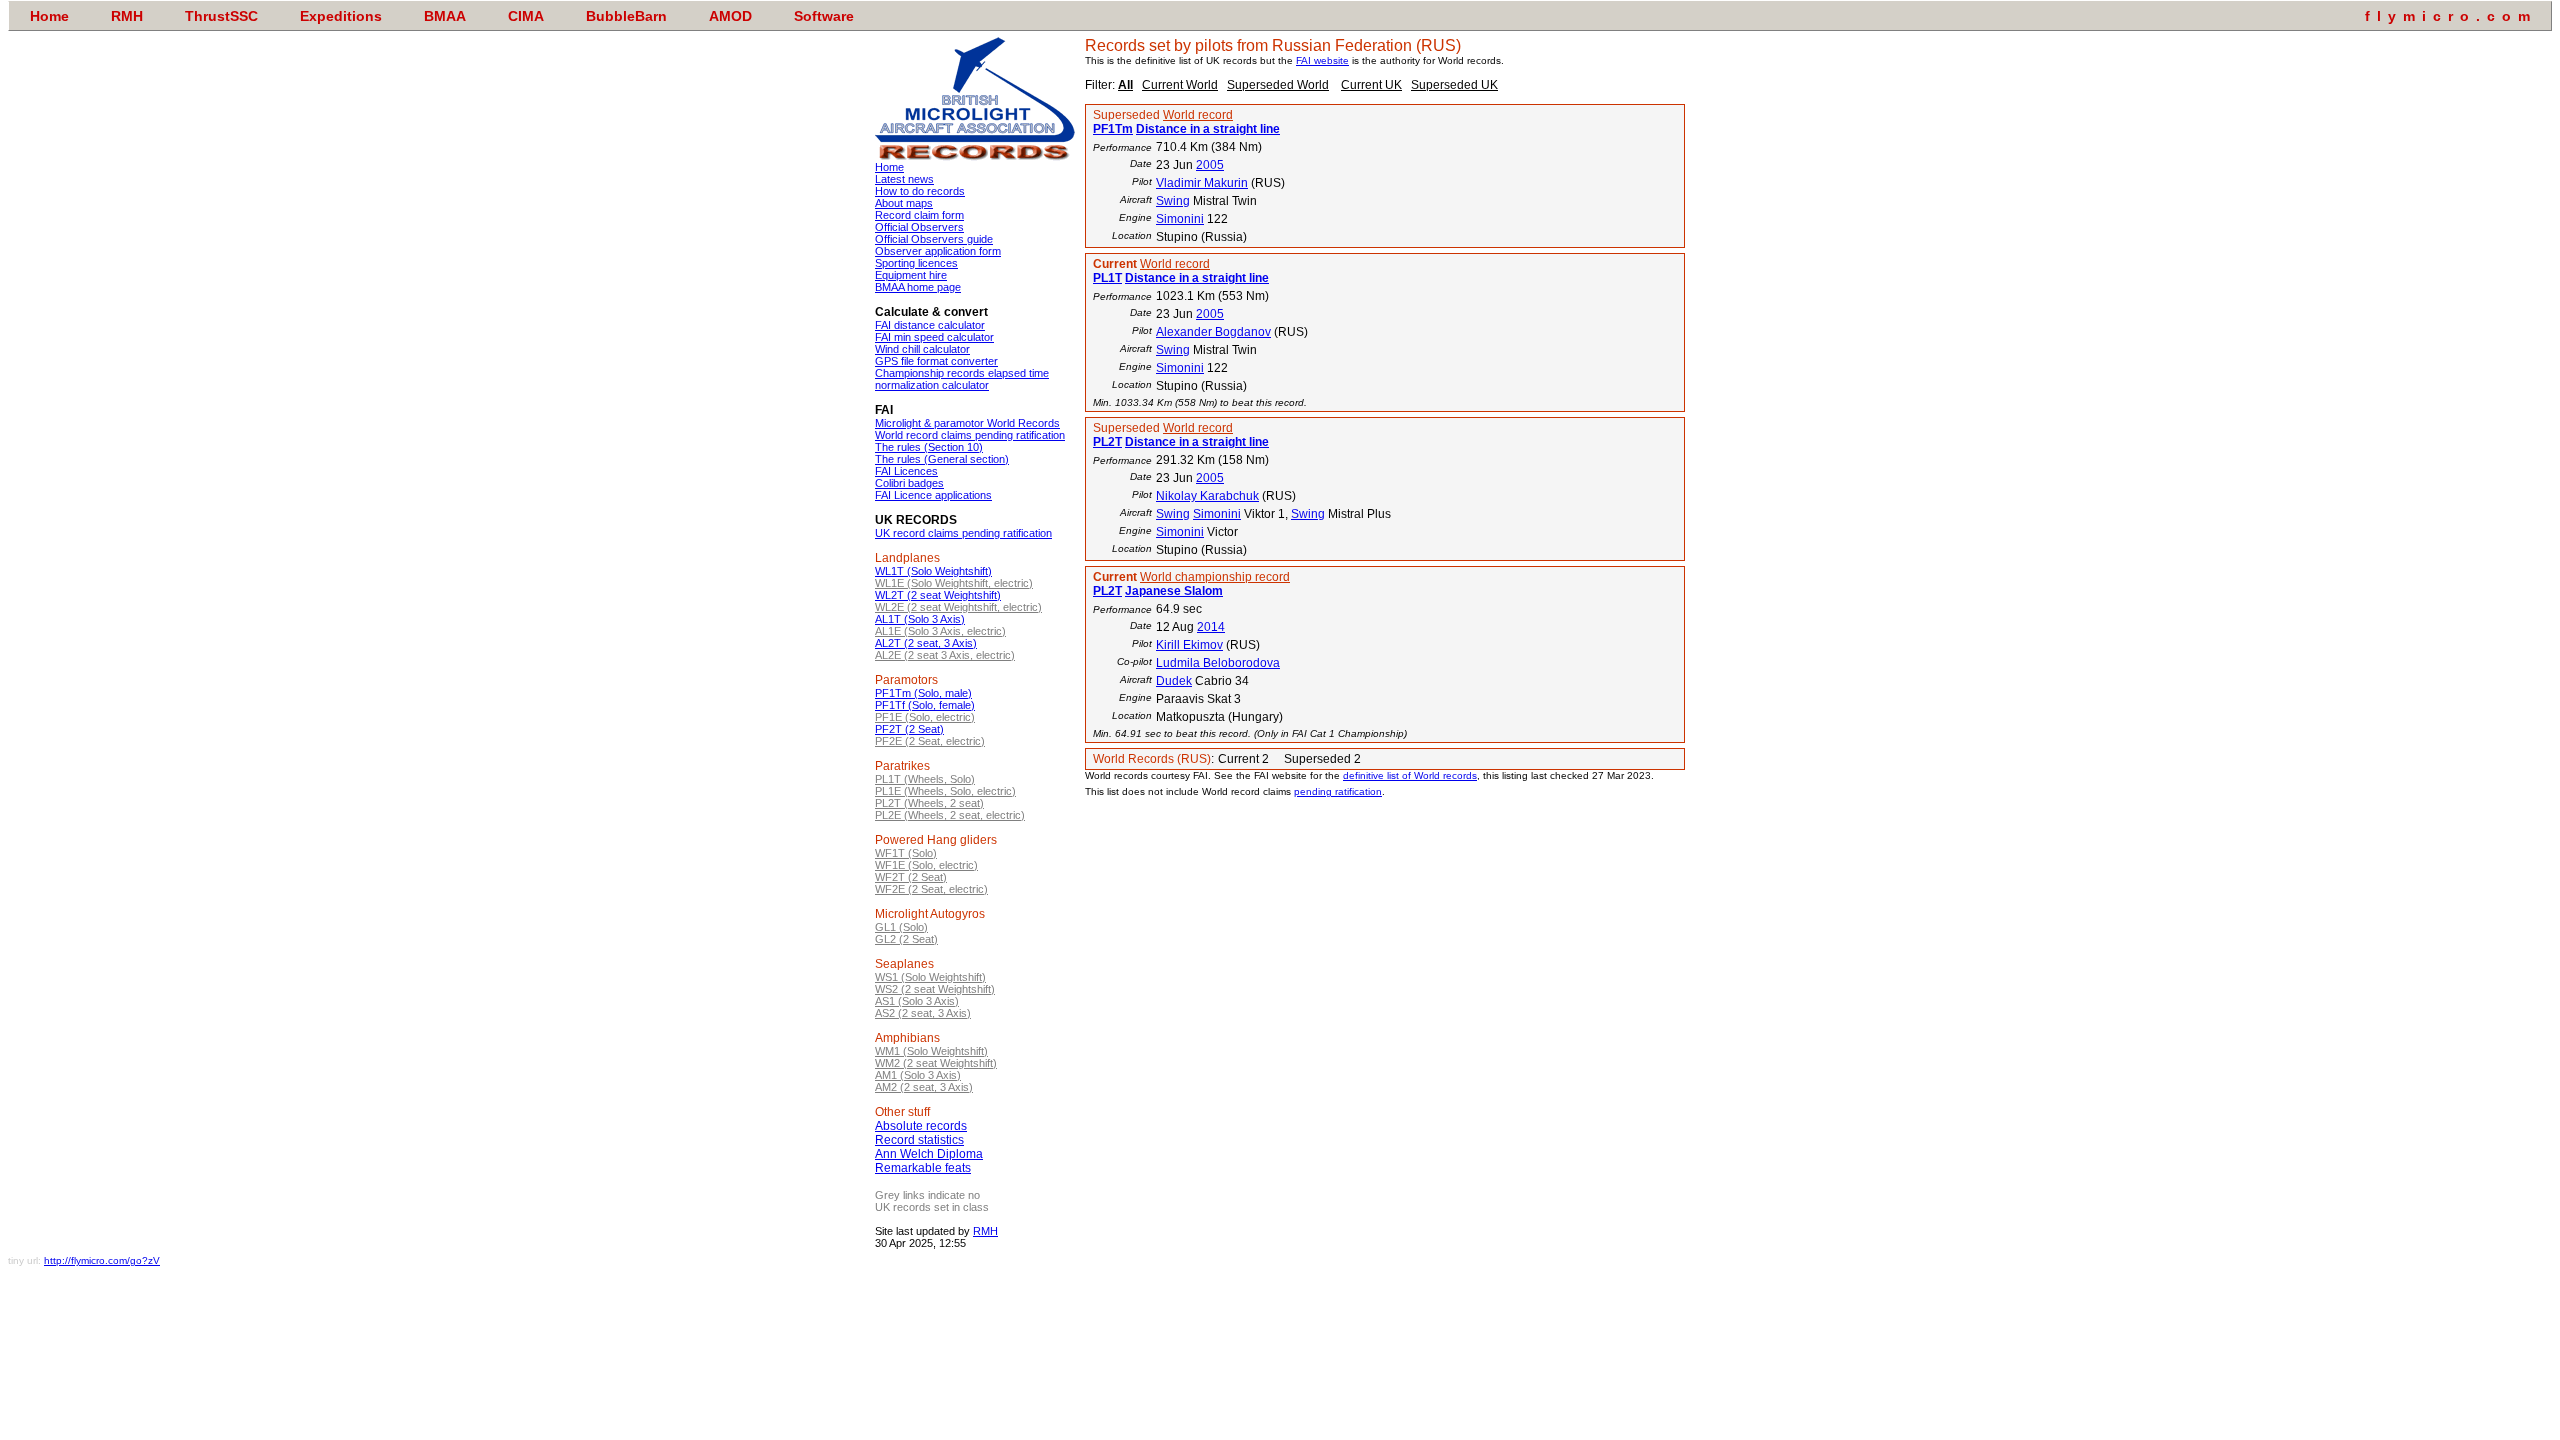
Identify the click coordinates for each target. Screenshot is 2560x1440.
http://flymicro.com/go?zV (102, 1260)
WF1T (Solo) (906, 853)
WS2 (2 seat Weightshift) (935, 989)
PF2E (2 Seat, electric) (930, 741)
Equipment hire (911, 275)
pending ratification (1338, 791)
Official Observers (919, 227)
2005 (1210, 165)
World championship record (1215, 577)
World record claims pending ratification (970, 435)
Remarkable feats (923, 1168)
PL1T (1107, 278)
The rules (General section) (942, 459)
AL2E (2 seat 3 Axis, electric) (945, 655)
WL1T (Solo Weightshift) (933, 571)
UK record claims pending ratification (963, 533)
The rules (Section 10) (929, 447)
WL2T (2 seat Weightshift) (938, 595)
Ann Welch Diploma (929, 1154)
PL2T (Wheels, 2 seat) (929, 803)
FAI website (1322, 60)
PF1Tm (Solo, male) (923, 693)
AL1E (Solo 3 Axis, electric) (940, 631)
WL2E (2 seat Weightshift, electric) (958, 607)
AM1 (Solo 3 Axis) (918, 1075)
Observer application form (938, 251)
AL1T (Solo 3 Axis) (920, 619)
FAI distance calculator (930, 325)
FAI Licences (906, 471)
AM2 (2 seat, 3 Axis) (924, 1087)
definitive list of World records (1410, 775)
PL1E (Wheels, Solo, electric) (945, 791)
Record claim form (919, 215)
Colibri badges (909, 483)
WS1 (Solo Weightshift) (930, 977)
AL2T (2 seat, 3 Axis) (926, 643)
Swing (1173, 201)
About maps (904, 203)
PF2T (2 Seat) (909, 729)
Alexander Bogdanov (1213, 332)
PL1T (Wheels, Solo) (925, 779)
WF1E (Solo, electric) (926, 865)
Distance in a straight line (1208, 129)
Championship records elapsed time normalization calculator (962, 379)
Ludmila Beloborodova (1218, 663)
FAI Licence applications (933, 495)
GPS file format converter (936, 361)
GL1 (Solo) (901, 927)
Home (889, 167)
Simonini (1180, 219)
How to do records (920, 191)
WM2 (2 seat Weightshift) (936, 1063)
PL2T (1107, 442)
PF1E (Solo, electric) (925, 717)
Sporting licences (916, 263)
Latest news (904, 179)
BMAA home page (918, 287)
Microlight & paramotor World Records (967, 423)
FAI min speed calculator (934, 337)
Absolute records (921, 1126)
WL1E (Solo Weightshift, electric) (954, 583)
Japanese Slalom (1174, 591)
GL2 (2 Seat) (906, 939)
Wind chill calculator (922, 349)
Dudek (1174, 681)
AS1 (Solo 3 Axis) (917, 1001)
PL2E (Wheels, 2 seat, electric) (950, 815)
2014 (1211, 627)
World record (1198, 115)
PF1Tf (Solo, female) (925, 705)
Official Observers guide (934, 239)
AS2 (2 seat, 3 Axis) (923, 1013)
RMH (985, 1231)
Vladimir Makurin (1202, 183)
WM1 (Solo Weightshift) (931, 1051)
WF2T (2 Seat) (911, 877)
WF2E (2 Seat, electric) (931, 889)
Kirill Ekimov (1189, 645)
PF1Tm (1113, 129)
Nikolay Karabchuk (1207, 496)
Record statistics (919, 1140)
